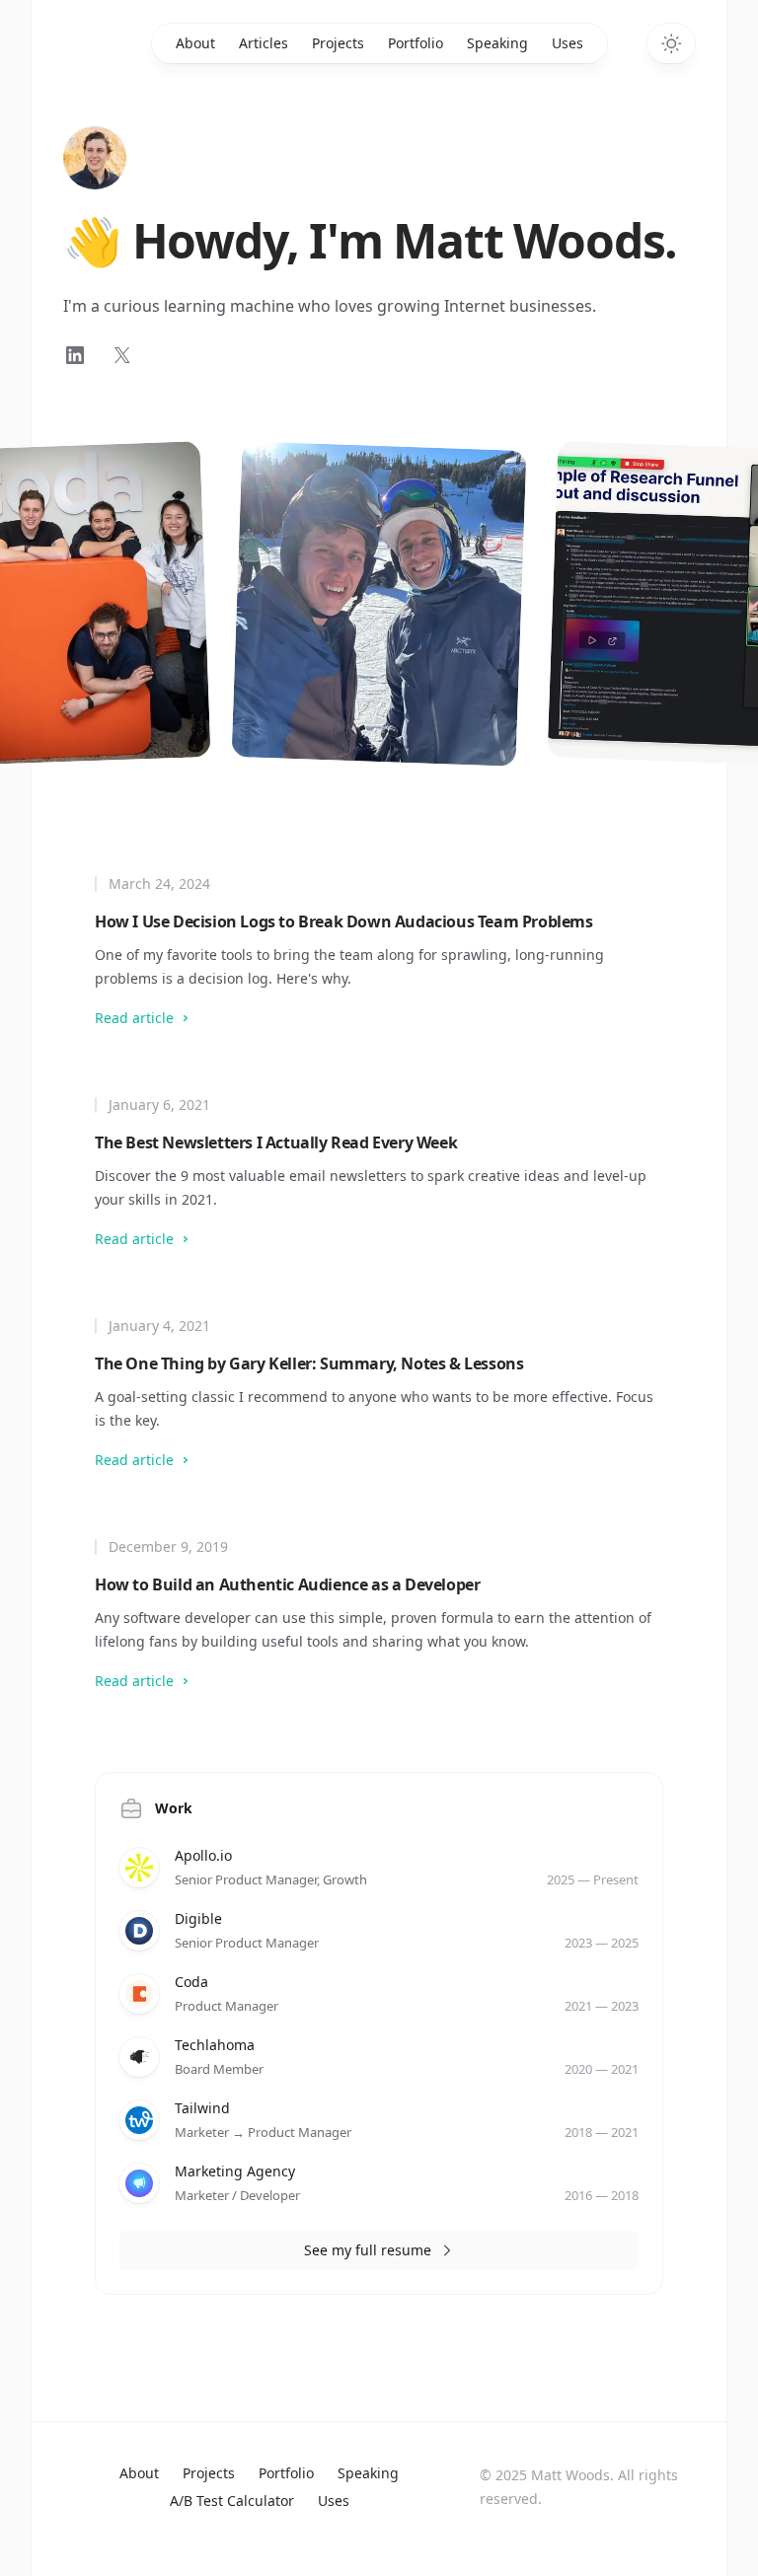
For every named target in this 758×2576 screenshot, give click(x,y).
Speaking (497, 43)
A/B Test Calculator (232, 2501)
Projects (338, 43)
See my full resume (368, 2250)
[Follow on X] (122, 355)
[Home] (95, 158)
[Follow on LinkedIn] (75, 355)
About (195, 43)
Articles (264, 43)
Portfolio (416, 43)
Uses (568, 43)
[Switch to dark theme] (671, 43)
